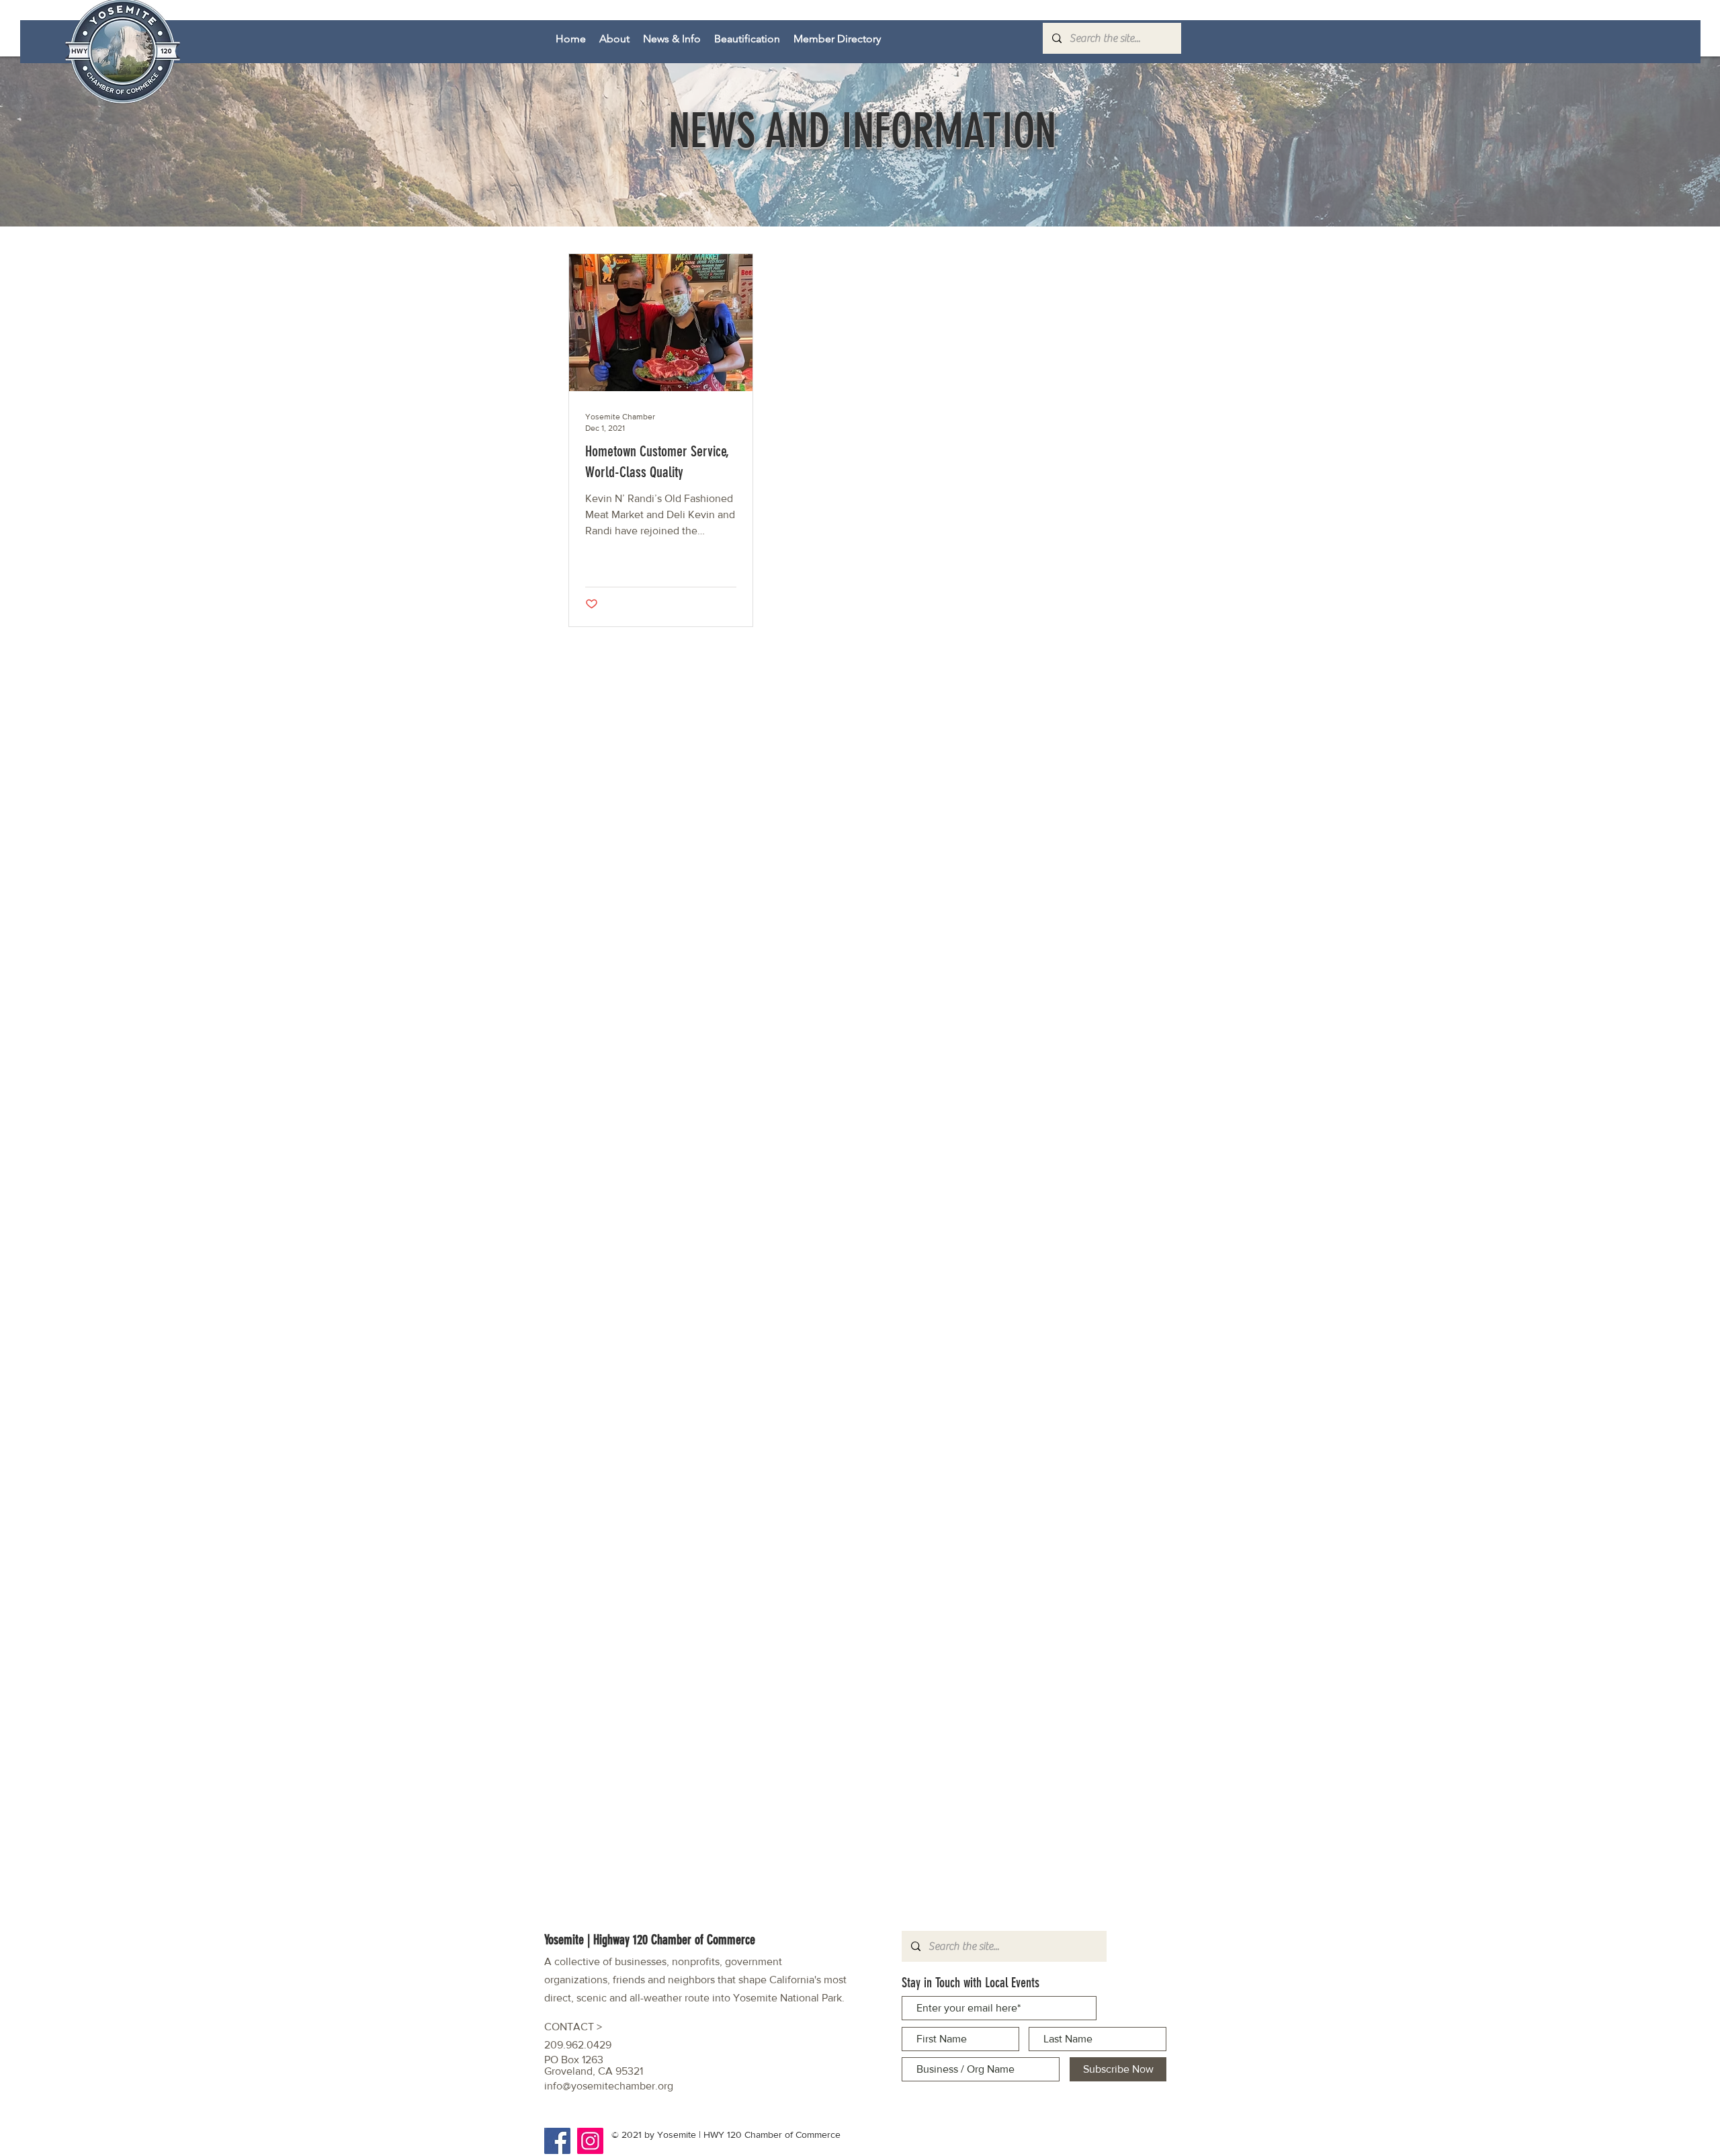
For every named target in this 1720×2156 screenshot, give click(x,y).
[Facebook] (557, 2141)
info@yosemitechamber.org (609, 2086)
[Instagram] (590, 2141)
